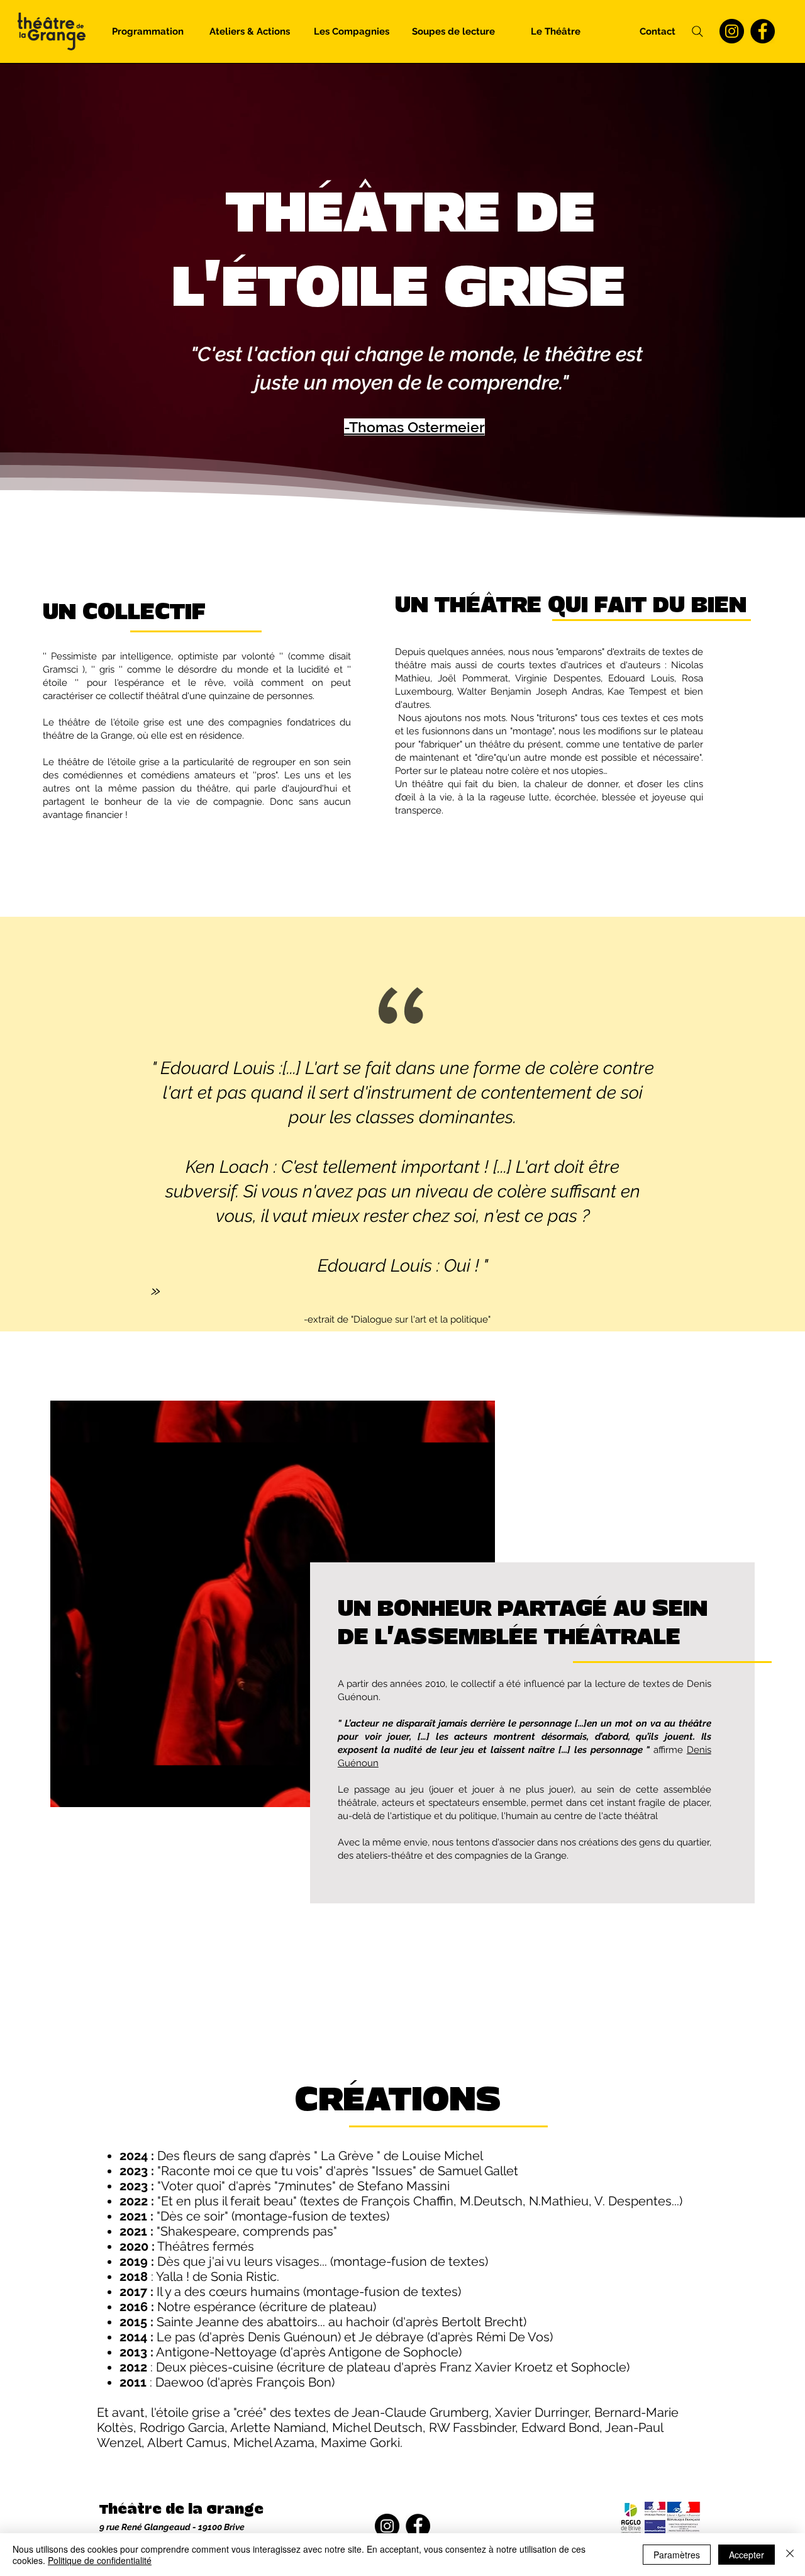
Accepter (747, 2555)
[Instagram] (732, 31)
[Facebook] (763, 31)
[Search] (697, 31)
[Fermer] (790, 2555)
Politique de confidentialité (100, 2560)
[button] (250, 31)
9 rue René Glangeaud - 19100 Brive (172, 2527)
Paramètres (677, 2555)
